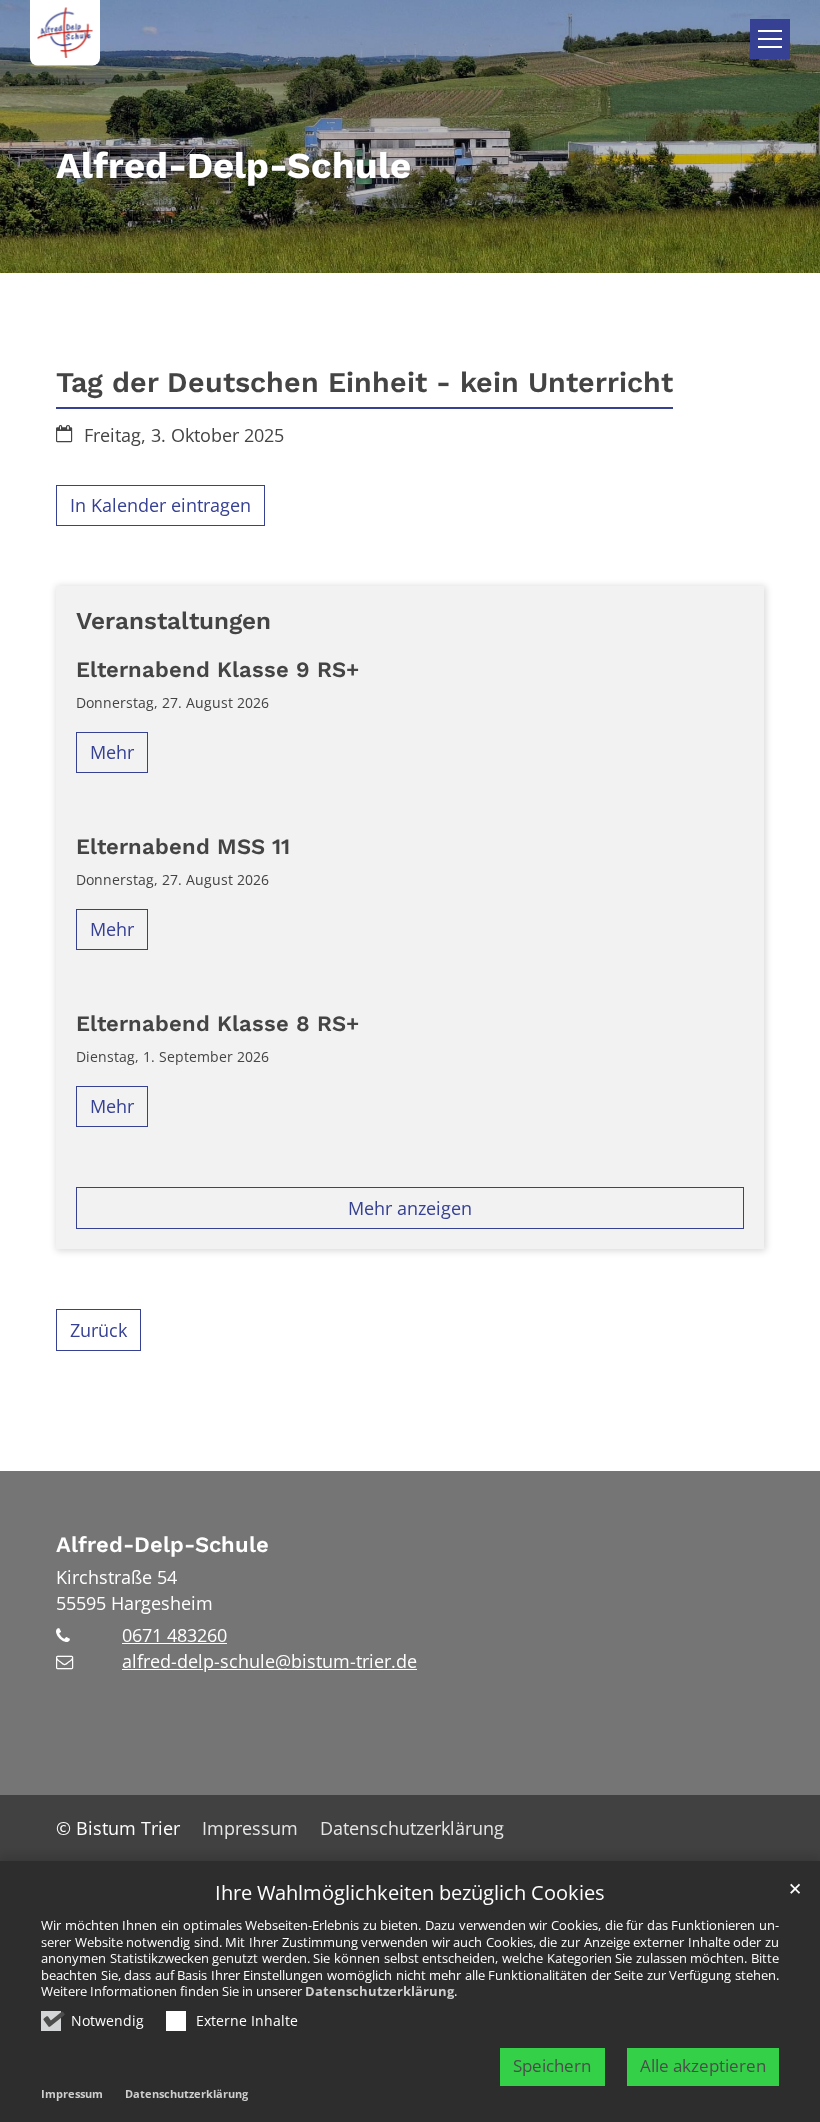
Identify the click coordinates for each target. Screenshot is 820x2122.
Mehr (112, 752)
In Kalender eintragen (160, 505)
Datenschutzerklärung (379, 1991)
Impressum (72, 2093)
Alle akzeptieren (703, 2065)
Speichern (552, 2065)
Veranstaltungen (173, 620)
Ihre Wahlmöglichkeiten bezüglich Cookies (410, 1893)
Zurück (98, 1330)
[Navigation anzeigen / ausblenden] (770, 39)
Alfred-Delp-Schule (162, 1544)
